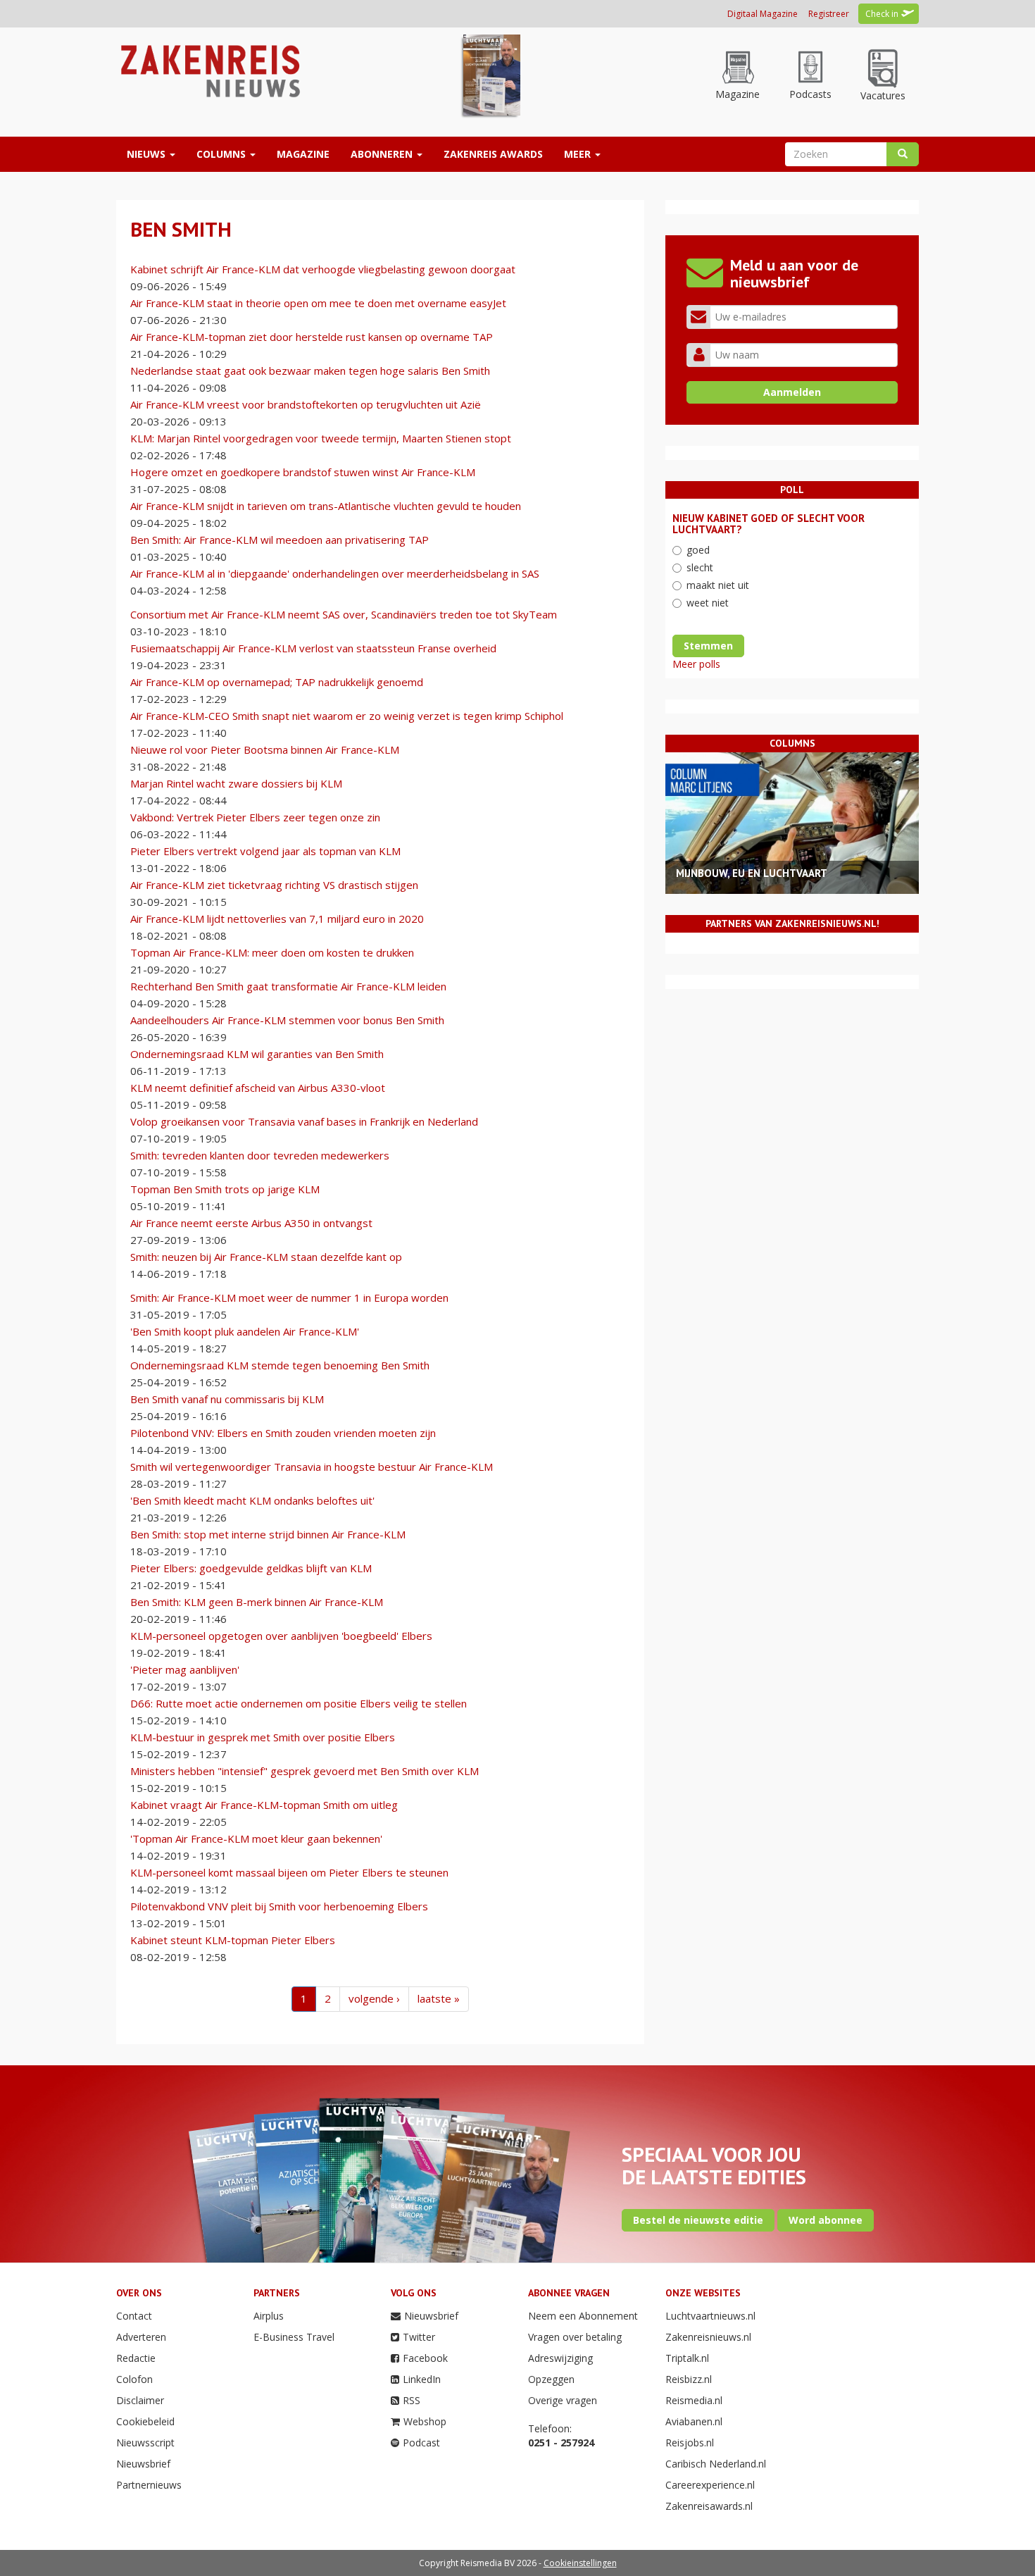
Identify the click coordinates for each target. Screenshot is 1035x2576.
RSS (412, 2400)
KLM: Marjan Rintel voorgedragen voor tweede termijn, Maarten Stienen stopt (321, 438)
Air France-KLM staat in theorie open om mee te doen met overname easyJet (318, 303)
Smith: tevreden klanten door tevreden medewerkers (260, 1155)
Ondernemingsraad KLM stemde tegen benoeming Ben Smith (280, 1365)
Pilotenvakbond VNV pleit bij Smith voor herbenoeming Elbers (279, 1906)
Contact (134, 2316)
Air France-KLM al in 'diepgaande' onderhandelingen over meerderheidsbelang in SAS (335, 573)
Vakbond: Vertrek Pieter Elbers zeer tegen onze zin (255, 817)
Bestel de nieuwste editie (698, 2220)
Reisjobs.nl (690, 2443)
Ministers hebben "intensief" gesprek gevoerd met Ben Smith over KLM (305, 1771)
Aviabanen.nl (694, 2421)
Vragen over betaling (575, 2337)
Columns (222, 154)
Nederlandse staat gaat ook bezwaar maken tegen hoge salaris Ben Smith (310, 371)
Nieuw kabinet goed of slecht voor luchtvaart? (769, 524)
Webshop (425, 2421)
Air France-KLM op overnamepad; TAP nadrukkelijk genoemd (277, 682)
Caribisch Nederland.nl (716, 2464)
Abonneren (383, 154)
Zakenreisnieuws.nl (708, 2337)
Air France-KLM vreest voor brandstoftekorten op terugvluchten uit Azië (306, 404)
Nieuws (148, 154)
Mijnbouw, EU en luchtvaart (752, 873)
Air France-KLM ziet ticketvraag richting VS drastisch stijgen (274, 885)
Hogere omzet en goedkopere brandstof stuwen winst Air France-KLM (303, 472)
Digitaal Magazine (763, 14)
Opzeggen (551, 2379)
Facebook (425, 2358)
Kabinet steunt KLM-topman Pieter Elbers (233, 1940)
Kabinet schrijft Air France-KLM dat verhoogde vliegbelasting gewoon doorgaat (323, 269)
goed (698, 550)
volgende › (374, 1998)
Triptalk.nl (687, 2358)
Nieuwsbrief (143, 2464)
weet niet (708, 603)
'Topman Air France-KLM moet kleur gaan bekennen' (256, 1838)
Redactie (136, 2358)
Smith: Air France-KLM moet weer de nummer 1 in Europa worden (289, 1298)
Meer (579, 154)
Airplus (269, 2316)
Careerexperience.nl (710, 2485)
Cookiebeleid (145, 2421)
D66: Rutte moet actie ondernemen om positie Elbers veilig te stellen (299, 1703)
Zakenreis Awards (493, 154)
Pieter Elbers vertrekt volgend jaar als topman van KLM (265, 851)
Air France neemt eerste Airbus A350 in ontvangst (251, 1223)
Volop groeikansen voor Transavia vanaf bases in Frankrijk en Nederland (304, 1121)
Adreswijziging (560, 2358)
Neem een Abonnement (583, 2316)
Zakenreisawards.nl (709, 2506)
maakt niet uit (718, 585)
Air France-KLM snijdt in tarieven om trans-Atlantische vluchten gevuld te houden (326, 506)
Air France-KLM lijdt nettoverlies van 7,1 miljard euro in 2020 (277, 919)
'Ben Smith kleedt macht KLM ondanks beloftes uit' (252, 1500)
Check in (882, 14)
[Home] (209, 70)
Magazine (303, 154)
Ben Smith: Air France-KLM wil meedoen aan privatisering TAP (280, 540)
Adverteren (141, 2337)
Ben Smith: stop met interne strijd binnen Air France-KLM (268, 1534)
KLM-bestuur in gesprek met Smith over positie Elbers (263, 1737)
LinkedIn (422, 2379)
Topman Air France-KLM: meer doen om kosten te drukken (272, 952)
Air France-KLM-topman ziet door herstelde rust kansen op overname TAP (312, 337)
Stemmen (708, 646)
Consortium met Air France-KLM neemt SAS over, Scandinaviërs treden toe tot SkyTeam (344, 614)
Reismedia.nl (694, 2400)
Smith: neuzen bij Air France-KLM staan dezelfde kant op (266, 1257)
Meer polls (696, 664)
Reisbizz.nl (689, 2379)
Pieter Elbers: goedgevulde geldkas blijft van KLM (251, 1568)
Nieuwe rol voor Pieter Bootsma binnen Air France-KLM (265, 749)
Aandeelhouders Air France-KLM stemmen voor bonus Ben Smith (287, 1020)
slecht (700, 567)
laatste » (439, 1998)
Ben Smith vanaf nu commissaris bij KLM (227, 1399)
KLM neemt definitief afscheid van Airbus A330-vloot (258, 1088)
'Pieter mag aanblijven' (185, 1669)
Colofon (134, 2379)
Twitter (419, 2337)
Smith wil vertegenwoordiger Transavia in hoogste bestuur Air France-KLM (312, 1467)
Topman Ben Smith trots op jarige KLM (225, 1189)
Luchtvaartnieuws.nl (710, 2316)
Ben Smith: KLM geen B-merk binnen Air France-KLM (257, 1602)
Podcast (421, 2443)
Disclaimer (140, 2400)
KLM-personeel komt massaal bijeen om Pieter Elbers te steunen (289, 1872)
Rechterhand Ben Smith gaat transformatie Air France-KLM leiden (288, 986)
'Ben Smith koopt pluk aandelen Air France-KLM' (245, 1331)
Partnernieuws (149, 2485)
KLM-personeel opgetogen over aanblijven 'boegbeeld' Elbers (281, 1636)
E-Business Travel (294, 2337)
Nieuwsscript (145, 2443)
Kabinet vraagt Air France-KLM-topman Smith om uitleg (264, 1805)
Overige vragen (563, 2400)
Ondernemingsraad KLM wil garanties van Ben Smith (257, 1054)
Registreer (829, 14)
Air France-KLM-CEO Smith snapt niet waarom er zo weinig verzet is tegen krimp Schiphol (347, 716)
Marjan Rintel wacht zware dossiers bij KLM (236, 783)
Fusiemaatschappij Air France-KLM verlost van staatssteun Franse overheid (313, 648)
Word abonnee (826, 2220)
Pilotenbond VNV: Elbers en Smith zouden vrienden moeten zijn (283, 1433)
